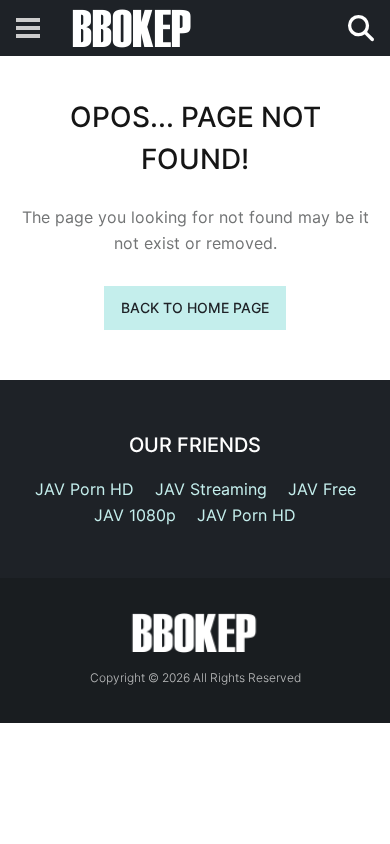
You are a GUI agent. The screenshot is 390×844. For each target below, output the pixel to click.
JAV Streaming (211, 489)
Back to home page (195, 307)
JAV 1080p (135, 515)
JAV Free (322, 489)
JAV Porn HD (84, 489)
